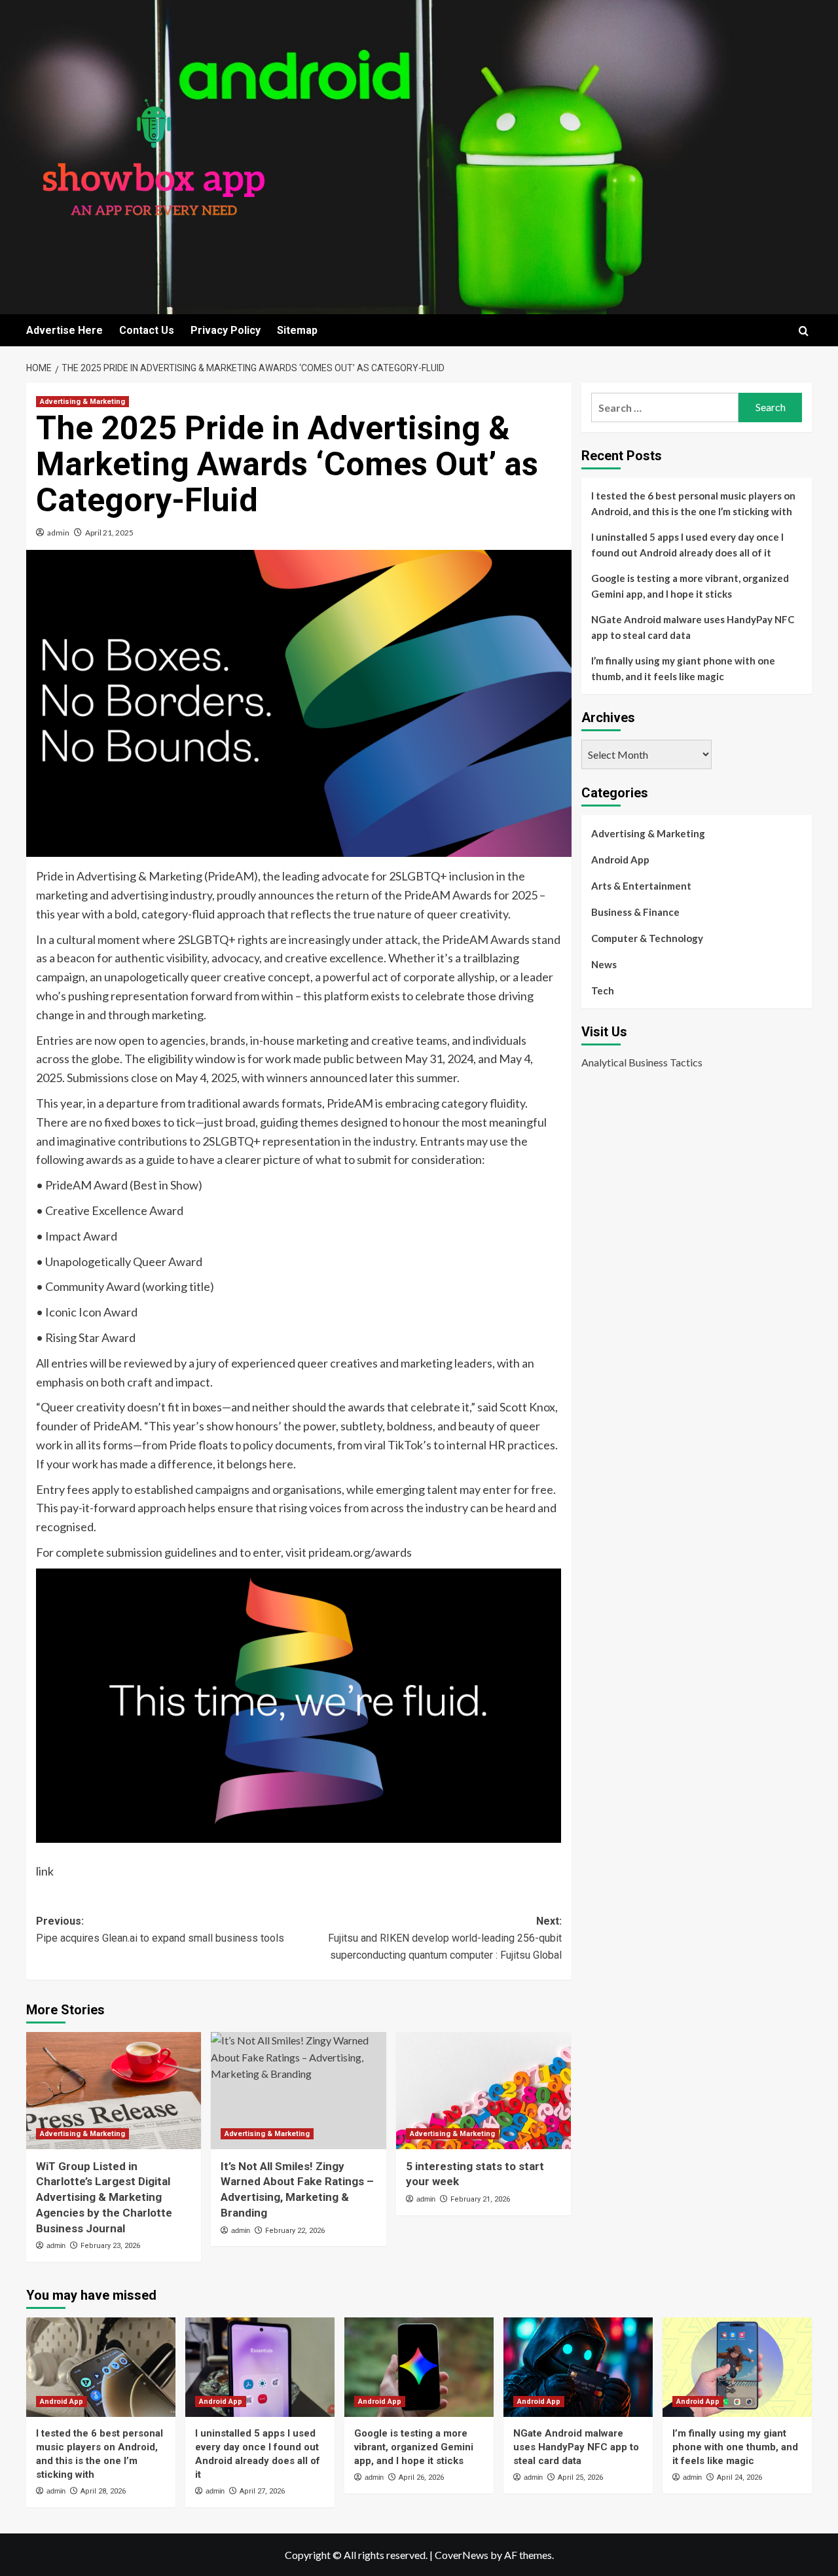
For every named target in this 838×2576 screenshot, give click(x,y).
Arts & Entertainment (641, 886)
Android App (620, 860)
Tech (603, 990)
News (604, 964)
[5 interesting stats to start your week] (483, 2090)
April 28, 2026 (103, 2491)
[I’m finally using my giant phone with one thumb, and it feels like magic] (737, 2367)
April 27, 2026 (262, 2491)
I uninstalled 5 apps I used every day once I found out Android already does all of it (687, 545)
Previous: (160, 1930)
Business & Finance (635, 912)
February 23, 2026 (110, 2246)
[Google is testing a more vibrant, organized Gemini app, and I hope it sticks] (419, 2367)
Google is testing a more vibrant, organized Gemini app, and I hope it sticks (690, 586)
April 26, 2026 (421, 2477)
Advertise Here (64, 330)
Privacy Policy (226, 330)
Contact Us (147, 330)
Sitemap (297, 330)
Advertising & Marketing (82, 402)
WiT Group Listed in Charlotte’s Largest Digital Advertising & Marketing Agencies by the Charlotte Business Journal (104, 2197)
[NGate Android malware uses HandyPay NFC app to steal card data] (578, 2367)
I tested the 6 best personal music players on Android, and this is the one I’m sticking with (693, 503)
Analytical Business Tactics (642, 1062)
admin (58, 533)
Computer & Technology (647, 938)
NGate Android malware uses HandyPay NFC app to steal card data (693, 627)
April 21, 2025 (109, 533)
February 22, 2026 (295, 2231)
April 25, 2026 (580, 2477)
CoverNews (462, 2555)
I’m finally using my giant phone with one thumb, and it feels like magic (683, 668)
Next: (445, 1938)
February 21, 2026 (480, 2199)
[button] (804, 331)
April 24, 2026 (739, 2477)
